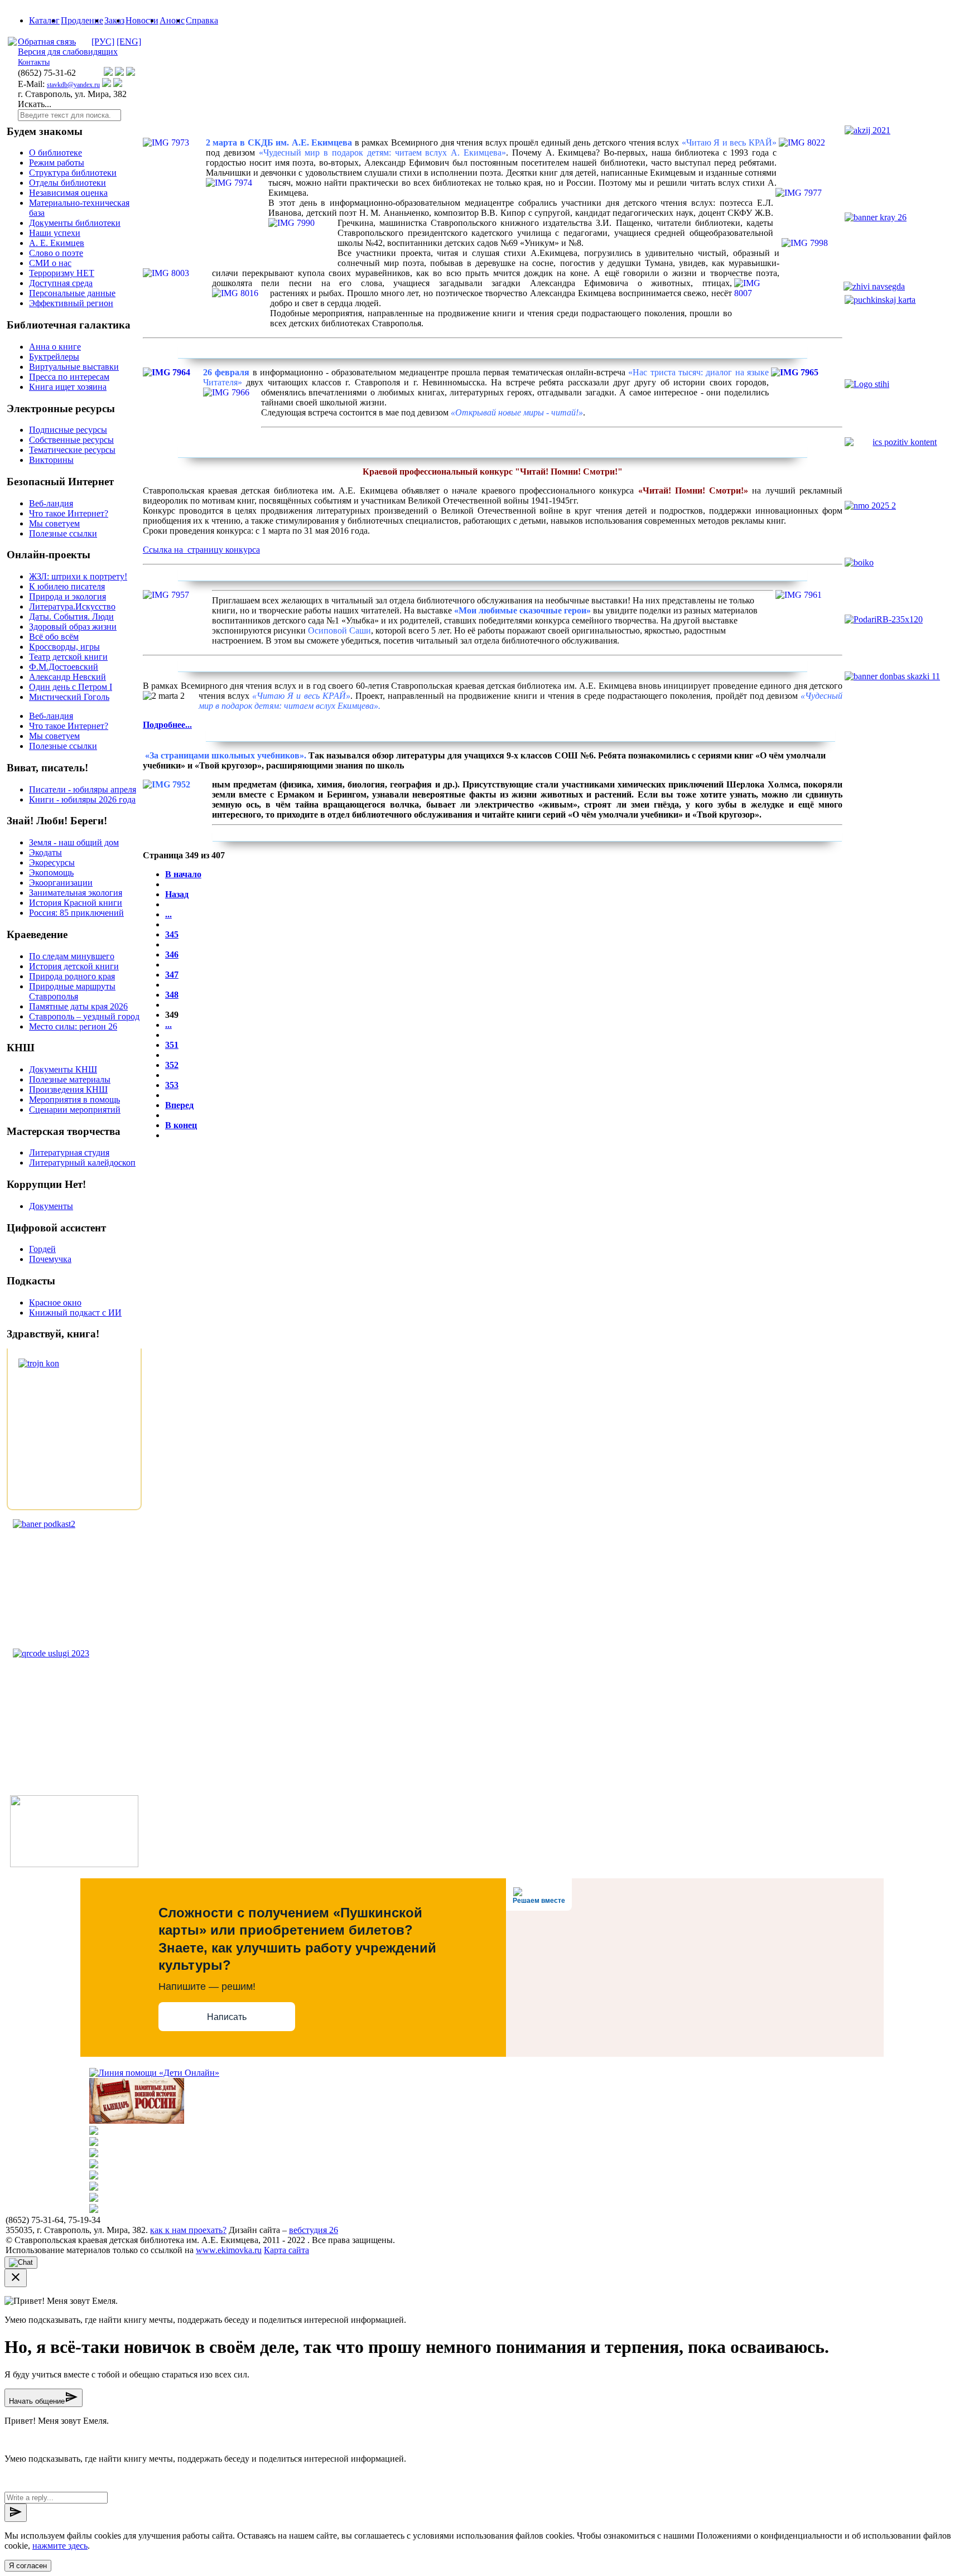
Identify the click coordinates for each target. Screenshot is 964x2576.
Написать (227, 2017)
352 (172, 1065)
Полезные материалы (70, 1079)
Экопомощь (51, 873)
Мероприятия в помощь (74, 1099)
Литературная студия (69, 1152)
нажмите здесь (60, 2546)
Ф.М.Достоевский (64, 667)
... (168, 914)
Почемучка (50, 1259)
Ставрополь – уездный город (84, 1016)
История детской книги (74, 966)
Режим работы (57, 163)
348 (172, 995)
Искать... (35, 104)
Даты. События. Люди (71, 617)
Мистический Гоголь (69, 697)
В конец (181, 1125)
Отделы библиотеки (68, 183)
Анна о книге (55, 347)
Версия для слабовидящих (68, 52)
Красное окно (55, 1303)
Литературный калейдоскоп (82, 1163)
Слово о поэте (56, 253)
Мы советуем (54, 523)
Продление (82, 20)
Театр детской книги (68, 657)
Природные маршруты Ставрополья (72, 991)
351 (172, 1045)
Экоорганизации (61, 883)
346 (172, 954)
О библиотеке (56, 153)
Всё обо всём (54, 637)
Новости (142, 20)
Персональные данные (72, 293)
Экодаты (45, 852)
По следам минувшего (72, 956)
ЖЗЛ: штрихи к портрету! (78, 576)
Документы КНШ (63, 1069)
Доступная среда (61, 283)
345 (172, 934)
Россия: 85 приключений (76, 913)
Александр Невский (68, 677)
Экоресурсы (52, 862)
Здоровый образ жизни (73, 627)
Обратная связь (47, 42)
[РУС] (103, 42)
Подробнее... (167, 725)
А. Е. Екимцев (57, 243)
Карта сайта (286, 2250)
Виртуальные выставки (74, 367)
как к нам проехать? (188, 2230)
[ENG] (129, 42)
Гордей (42, 1249)
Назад (177, 894)
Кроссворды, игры (64, 647)
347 (172, 975)
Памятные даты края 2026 (78, 1006)
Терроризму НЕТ (62, 273)
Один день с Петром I (71, 687)
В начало (183, 874)
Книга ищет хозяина (68, 387)
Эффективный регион (71, 303)
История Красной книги (76, 903)
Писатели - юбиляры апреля (83, 789)
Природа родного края (72, 976)
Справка (202, 20)
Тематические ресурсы (72, 450)
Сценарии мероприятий (75, 1110)
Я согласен (28, 2566)
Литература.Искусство (72, 606)
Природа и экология (68, 596)
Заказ (114, 20)
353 (172, 1085)
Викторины (51, 460)
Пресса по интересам (69, 377)
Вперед (179, 1105)
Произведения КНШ (68, 1089)
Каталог (44, 20)
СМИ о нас (50, 263)
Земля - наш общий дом (74, 842)
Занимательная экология (76, 893)
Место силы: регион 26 (73, 1026)
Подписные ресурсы (68, 430)
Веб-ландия (51, 503)
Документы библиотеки (75, 223)
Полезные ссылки (63, 533)
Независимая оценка (68, 193)
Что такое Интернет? (69, 513)
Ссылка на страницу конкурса (201, 550)
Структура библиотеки (73, 173)
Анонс (172, 20)
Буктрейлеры (54, 357)
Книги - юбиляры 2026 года (82, 799)
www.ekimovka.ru (229, 2250)
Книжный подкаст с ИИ (75, 1313)
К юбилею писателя (67, 586)
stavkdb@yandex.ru (73, 85)
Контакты (34, 62)
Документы (51, 1206)
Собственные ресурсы (71, 440)
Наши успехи (55, 233)
